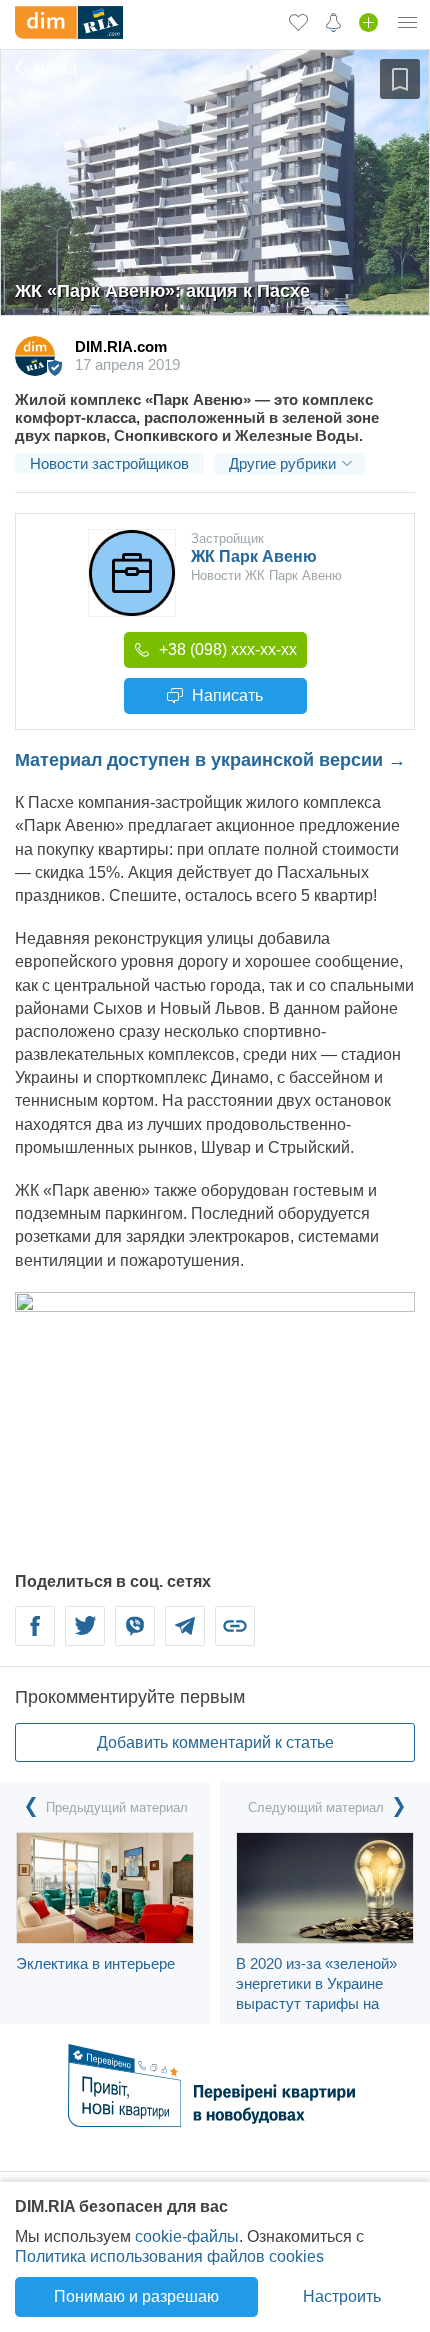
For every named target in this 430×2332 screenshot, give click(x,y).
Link (235, 1637)
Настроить (342, 2296)
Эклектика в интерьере (95, 1963)
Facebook (35, 1637)
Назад (53, 67)
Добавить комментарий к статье (215, 1742)
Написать (225, 695)
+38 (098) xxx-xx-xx (226, 649)
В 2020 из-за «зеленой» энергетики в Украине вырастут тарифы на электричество (316, 1993)
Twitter (85, 1637)
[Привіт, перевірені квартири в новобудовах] (215, 2121)
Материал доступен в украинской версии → (210, 760)
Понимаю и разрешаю (136, 2296)
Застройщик (227, 538)
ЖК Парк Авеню (254, 556)
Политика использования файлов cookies (169, 2256)
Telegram (185, 1637)
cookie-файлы (187, 2236)
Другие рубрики (282, 463)
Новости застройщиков (109, 463)
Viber (135, 1637)
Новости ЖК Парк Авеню (266, 575)
